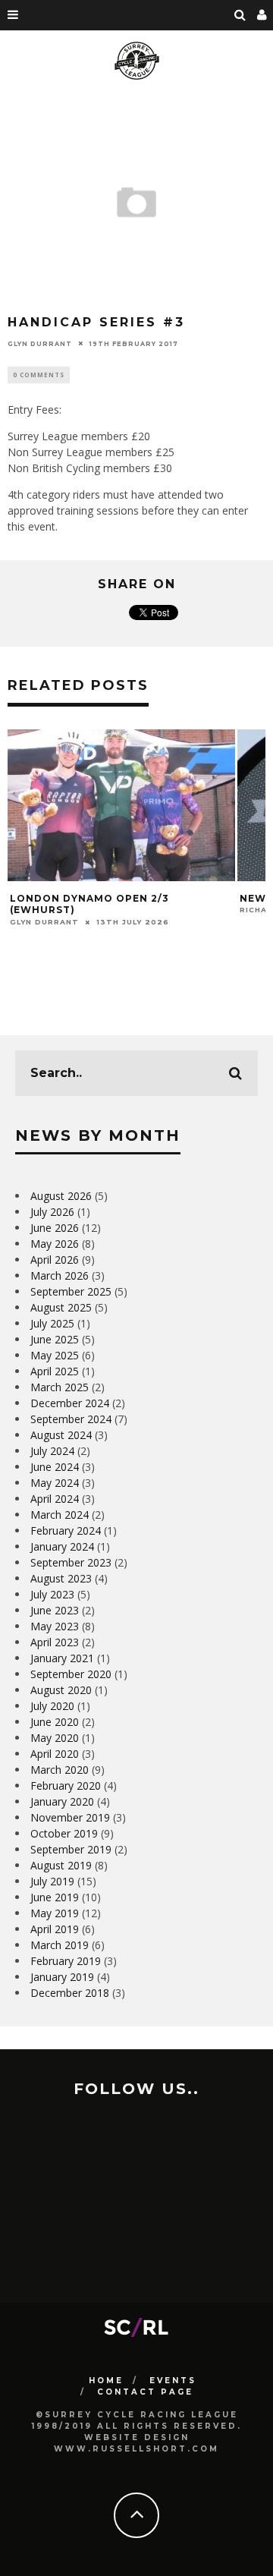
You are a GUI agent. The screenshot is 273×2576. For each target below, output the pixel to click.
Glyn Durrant (40, 343)
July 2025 (52, 1323)
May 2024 (55, 1483)
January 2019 (62, 1977)
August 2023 (61, 1578)
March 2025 (60, 1387)
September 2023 (71, 1562)
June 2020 (55, 1722)
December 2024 (70, 1403)
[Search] (240, 15)
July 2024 (52, 1451)
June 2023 (55, 1610)
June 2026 (55, 1228)
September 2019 (71, 1849)
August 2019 (61, 1865)
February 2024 (66, 1530)
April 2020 (55, 1754)
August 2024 (61, 1435)
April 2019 (55, 1929)
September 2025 (71, 1291)
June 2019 (55, 1897)
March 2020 (60, 1770)
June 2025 (55, 1339)
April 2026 (55, 1260)
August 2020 (61, 1690)
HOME (106, 2381)
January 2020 (62, 1801)
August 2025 (61, 1307)
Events (173, 2381)
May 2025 (55, 1355)
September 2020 (71, 1674)
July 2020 (52, 1706)
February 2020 (66, 1786)
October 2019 (64, 1833)
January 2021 (62, 1658)
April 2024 (55, 1499)
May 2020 (55, 1738)
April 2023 (55, 1642)
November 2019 (70, 1817)
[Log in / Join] (262, 15)
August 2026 (61, 1196)
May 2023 (55, 1626)
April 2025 (55, 1371)
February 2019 (66, 1961)
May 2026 (55, 1244)
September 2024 (71, 1419)
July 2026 (52, 1212)
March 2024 (60, 1515)
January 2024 (62, 1546)
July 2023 (52, 1594)
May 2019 (55, 1913)
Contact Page (145, 2392)
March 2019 (60, 1945)
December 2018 (70, 1993)
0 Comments (39, 375)
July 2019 (52, 1881)
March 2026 (60, 1275)
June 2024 (55, 1467)
